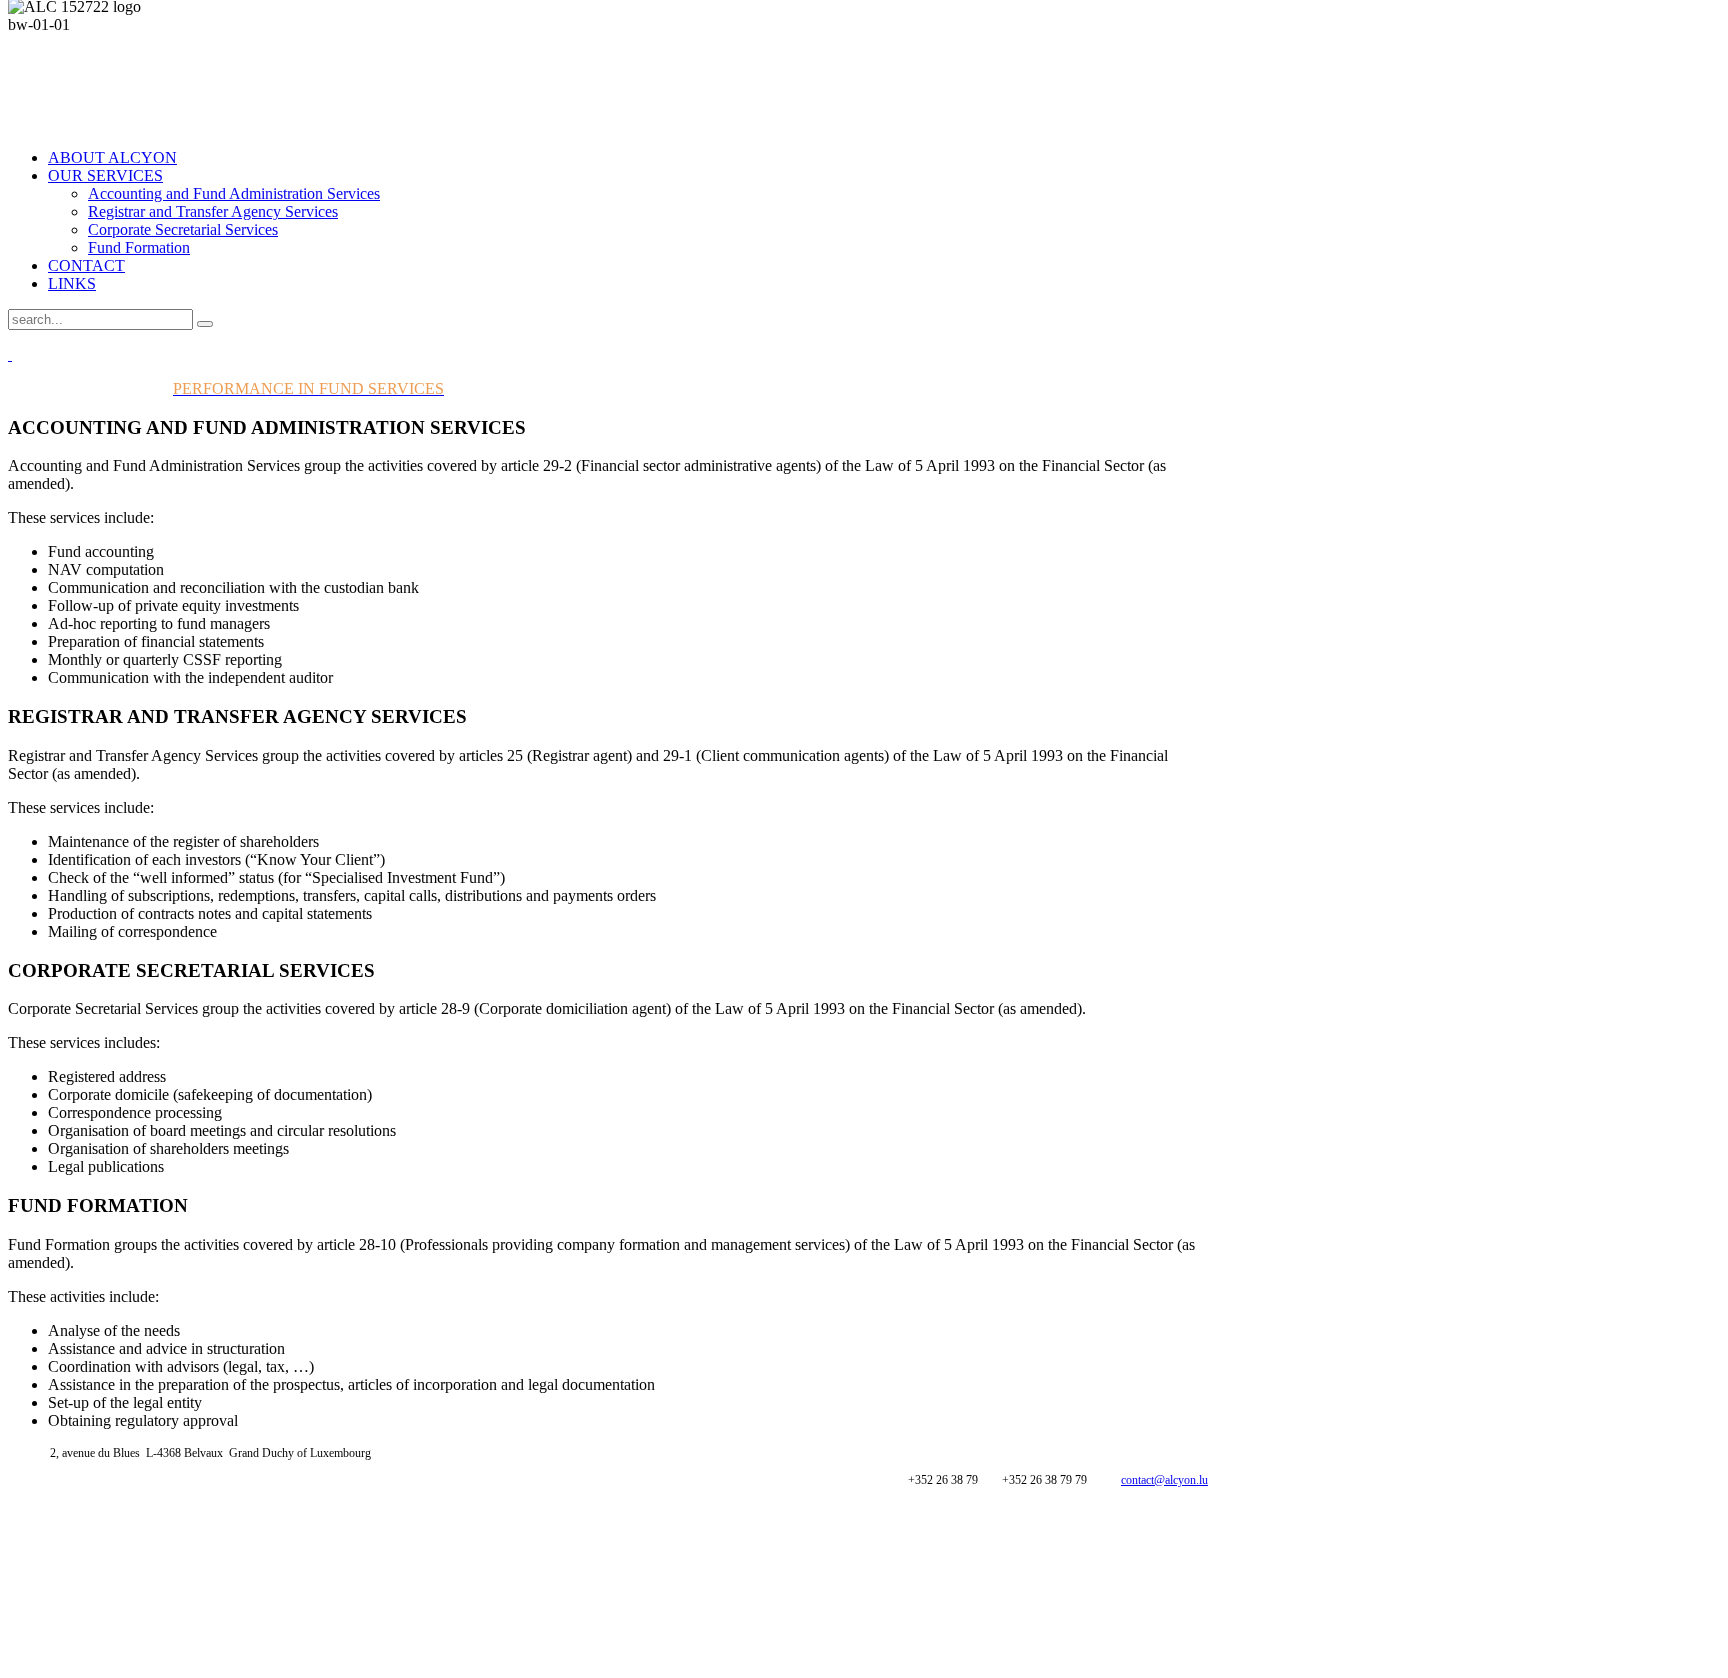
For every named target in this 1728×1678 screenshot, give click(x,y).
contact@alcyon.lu (1164, 1480)
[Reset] (205, 324)
